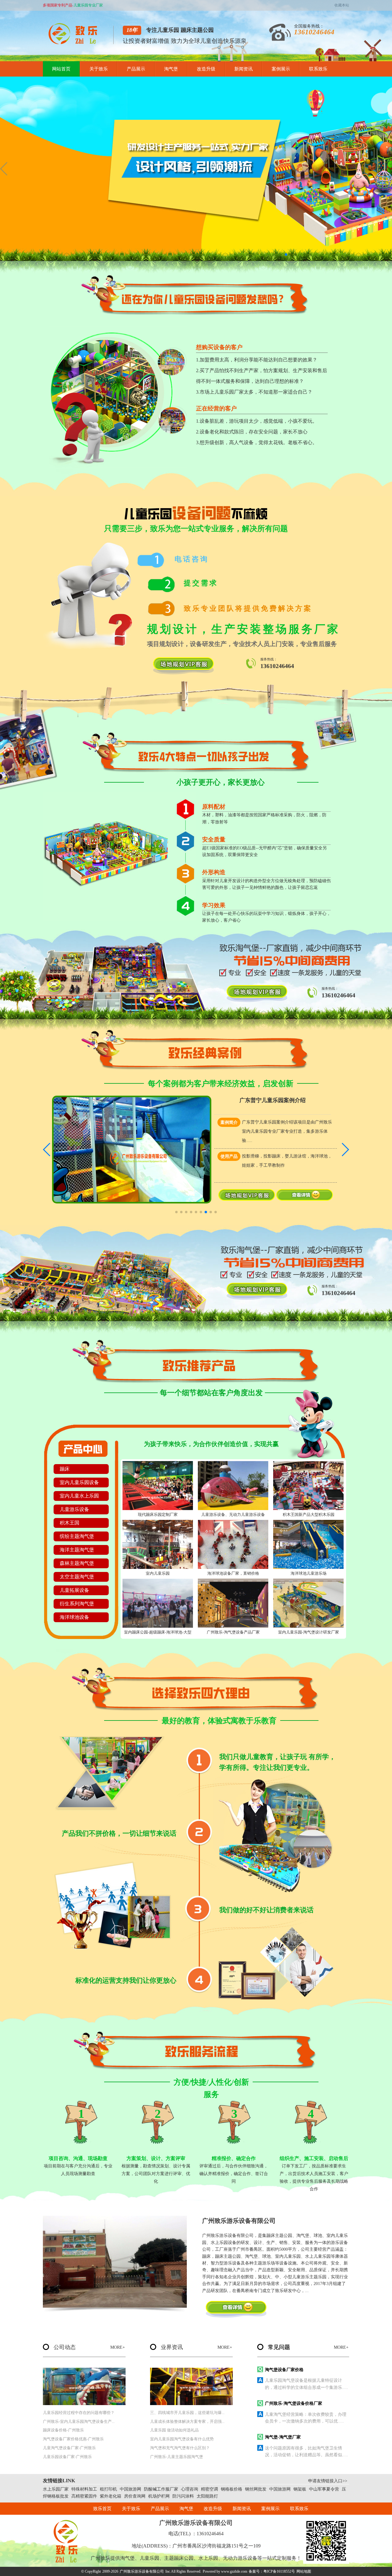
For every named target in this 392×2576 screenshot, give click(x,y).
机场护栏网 (159, 2496)
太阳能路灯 (207, 2496)
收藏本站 (342, 5)
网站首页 (61, 69)
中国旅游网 (130, 2489)
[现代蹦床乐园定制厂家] (158, 1486)
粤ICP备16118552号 (279, 2571)
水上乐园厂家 (56, 2489)
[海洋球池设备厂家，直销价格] (233, 1544)
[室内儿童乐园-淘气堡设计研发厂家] (308, 1603)
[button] (286, 255)
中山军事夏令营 (324, 2489)
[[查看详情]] (236, 2309)
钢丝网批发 (256, 2489)
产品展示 (136, 69)
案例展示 (281, 69)
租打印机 (108, 2489)
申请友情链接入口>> (328, 2481)
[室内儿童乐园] (158, 1544)
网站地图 (304, 2571)
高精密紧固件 (84, 2496)
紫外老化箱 (111, 2496)
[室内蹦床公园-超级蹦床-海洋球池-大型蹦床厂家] (158, 1603)
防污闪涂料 (183, 2496)
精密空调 (209, 2489)
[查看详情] (305, 1199)
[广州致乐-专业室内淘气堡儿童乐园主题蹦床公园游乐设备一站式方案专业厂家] (75, 43)
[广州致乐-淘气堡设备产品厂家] (233, 1603)
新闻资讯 (243, 69)
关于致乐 (99, 69)
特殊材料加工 (84, 2489)
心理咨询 (190, 2489)
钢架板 (300, 2489)
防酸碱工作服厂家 (161, 2489)
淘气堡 (171, 69)
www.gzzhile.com (234, 2571)
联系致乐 (318, 69)
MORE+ (118, 2347)
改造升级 (206, 69)
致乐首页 (102, 2509)
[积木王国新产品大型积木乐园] (308, 1486)
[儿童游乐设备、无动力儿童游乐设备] (233, 1486)
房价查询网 (135, 2496)
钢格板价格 (232, 2489)
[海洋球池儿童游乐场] (308, 1544)
